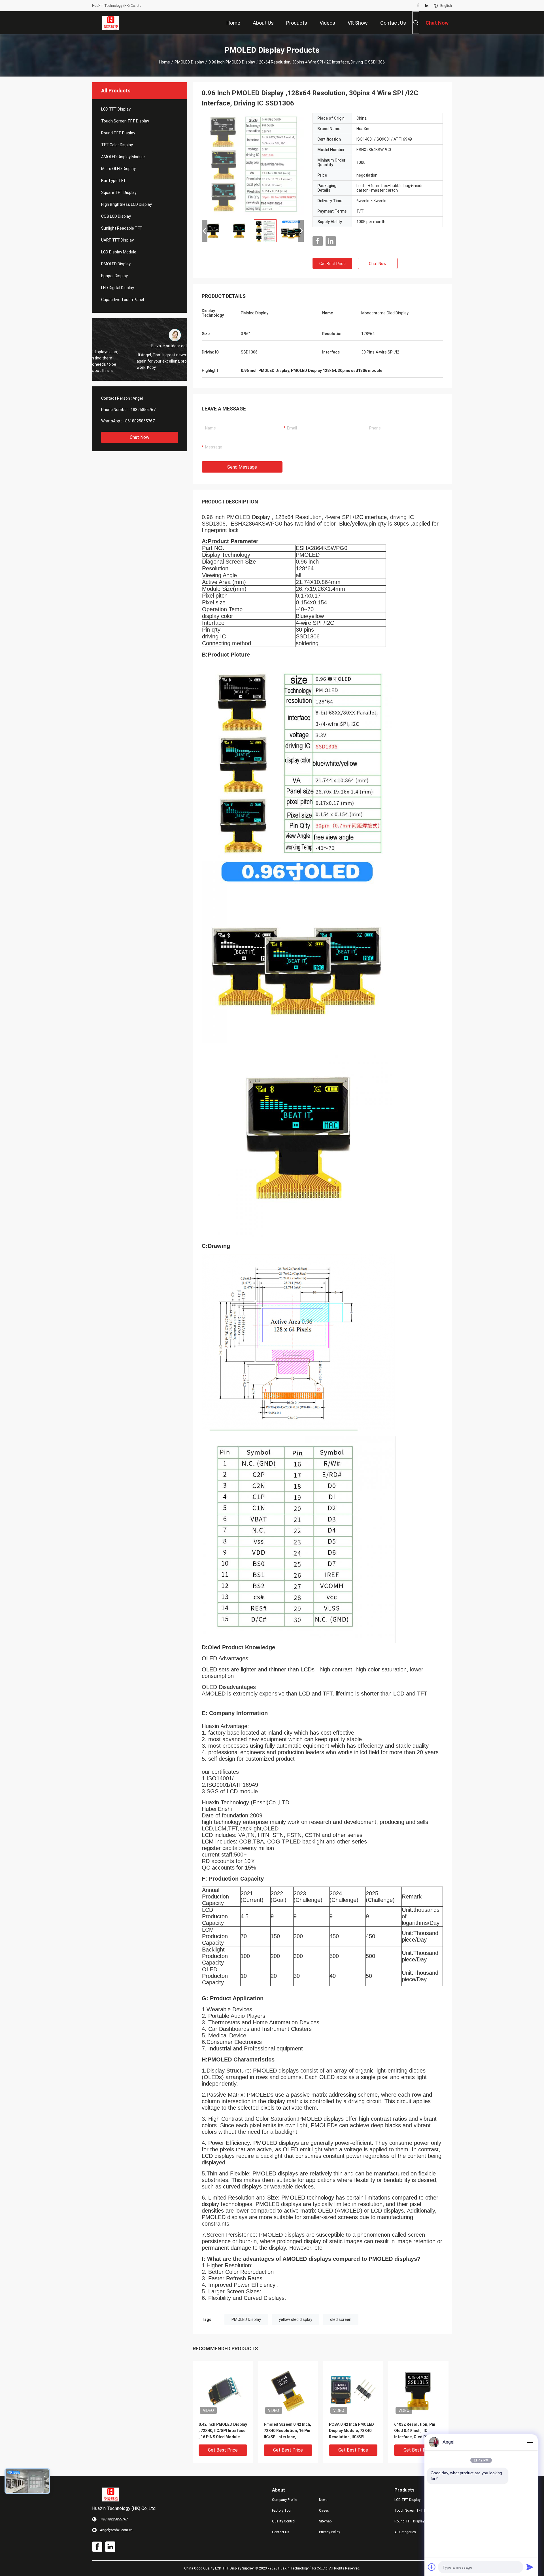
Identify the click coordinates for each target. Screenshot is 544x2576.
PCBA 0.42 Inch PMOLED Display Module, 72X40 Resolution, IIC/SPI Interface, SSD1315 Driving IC (351, 2431)
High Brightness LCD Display (127, 204)
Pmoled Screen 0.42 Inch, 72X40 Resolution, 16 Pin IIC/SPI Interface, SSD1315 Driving (287, 2431)
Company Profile (284, 2500)
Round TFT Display (118, 133)
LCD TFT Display (116, 109)
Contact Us (281, 2532)
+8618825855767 (139, 421)
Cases (324, 2511)
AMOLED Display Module (123, 157)
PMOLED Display (189, 62)
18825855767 (143, 410)
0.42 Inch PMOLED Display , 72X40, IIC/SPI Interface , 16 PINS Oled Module (223, 2431)
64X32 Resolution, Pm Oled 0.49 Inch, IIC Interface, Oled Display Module (416, 2431)
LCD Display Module (119, 252)
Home (165, 62)
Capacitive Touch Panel (123, 300)
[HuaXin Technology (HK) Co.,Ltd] (111, 23)
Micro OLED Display (118, 169)
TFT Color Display (117, 145)
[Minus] (530, 2442)
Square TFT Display (119, 192)
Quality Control (284, 2521)
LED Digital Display (118, 288)
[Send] (530, 2567)
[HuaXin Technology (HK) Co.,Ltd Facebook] (418, 6)
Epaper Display (114, 276)
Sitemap (325, 2521)
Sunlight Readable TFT (122, 228)
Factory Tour (282, 2511)
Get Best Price (332, 264)
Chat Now (140, 437)
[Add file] (432, 2567)
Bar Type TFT (114, 181)
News (323, 2500)
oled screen (341, 2319)
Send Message (242, 467)
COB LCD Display (116, 216)
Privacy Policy (330, 2532)
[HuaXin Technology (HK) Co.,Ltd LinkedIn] (427, 6)
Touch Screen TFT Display (125, 121)
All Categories (405, 2532)
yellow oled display (296, 2319)
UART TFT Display (117, 240)
